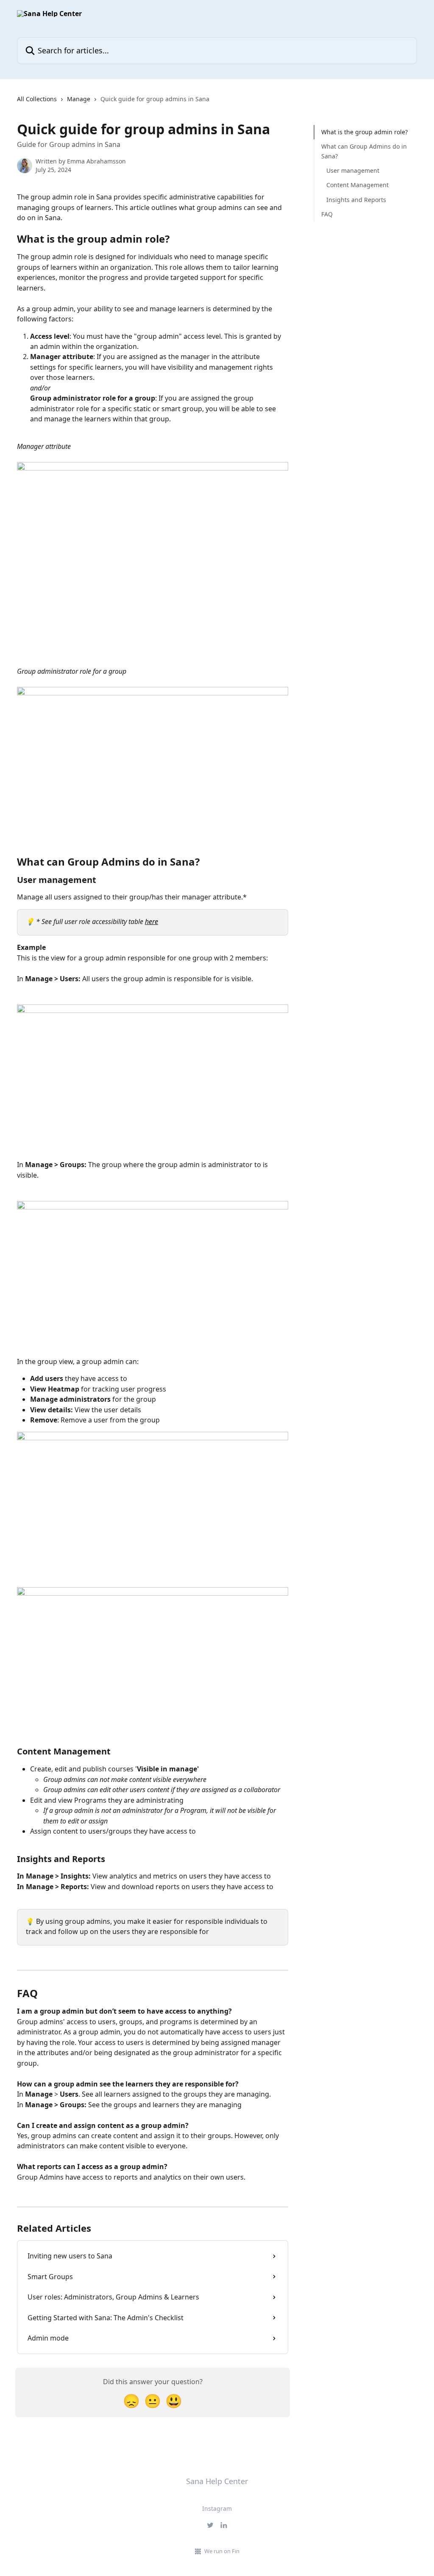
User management (353, 170)
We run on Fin (222, 2551)
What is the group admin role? (364, 132)
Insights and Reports (356, 200)
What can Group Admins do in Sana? (364, 151)
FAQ (327, 214)
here (152, 921)
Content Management (357, 185)
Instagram (217, 2508)
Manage (79, 99)
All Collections (37, 99)
